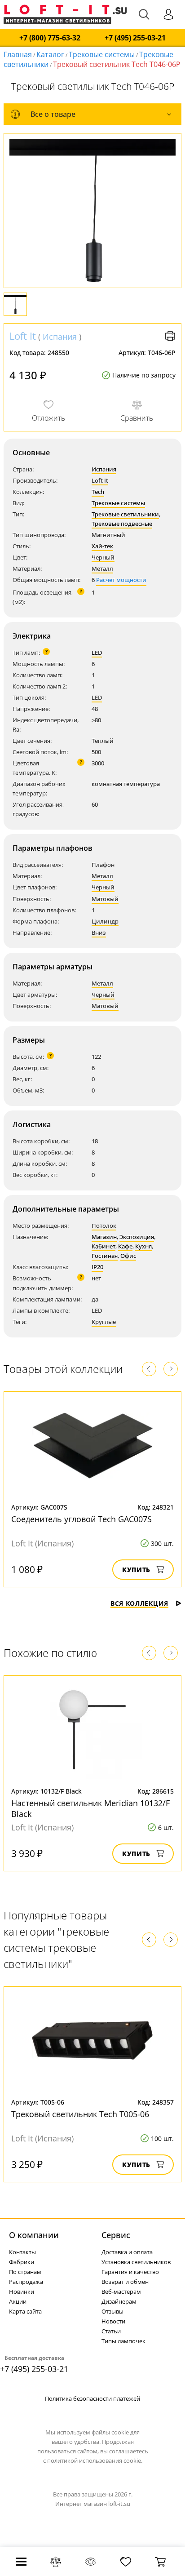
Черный (103, 557)
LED (97, 653)
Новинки (22, 2292)
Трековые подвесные (122, 524)
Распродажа (26, 2282)
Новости (113, 2321)
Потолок (104, 1226)
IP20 (97, 1267)
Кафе (125, 1246)
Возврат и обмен (125, 2282)
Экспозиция (137, 1237)
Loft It (23, 336)
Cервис (116, 2235)
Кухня (143, 1246)
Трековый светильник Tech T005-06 (80, 2114)
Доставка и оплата (127, 2252)
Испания (60, 337)
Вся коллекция (139, 1603)
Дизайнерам (119, 2301)
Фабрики (22, 2262)
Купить (136, 1570)
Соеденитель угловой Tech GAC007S (81, 1519)
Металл (102, 568)
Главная (18, 54)
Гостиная (105, 1256)
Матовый (105, 899)
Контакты (22, 2252)
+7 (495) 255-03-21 (135, 38)
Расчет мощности (121, 580)
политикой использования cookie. (95, 2461)
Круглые (104, 1322)
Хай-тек (102, 546)
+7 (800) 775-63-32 (50, 38)
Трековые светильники (125, 514)
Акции (18, 2301)
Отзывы (112, 2311)
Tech (98, 492)
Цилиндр (105, 921)
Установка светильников (136, 2262)
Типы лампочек (123, 2341)
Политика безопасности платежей (92, 2398)
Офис (128, 1256)
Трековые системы (102, 54)
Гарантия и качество (130, 2272)
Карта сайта (25, 2311)
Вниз (99, 933)
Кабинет (104, 1246)
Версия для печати (170, 336)
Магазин (104, 1237)
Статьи (111, 2331)
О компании (34, 2235)
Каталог (50, 54)
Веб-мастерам (121, 2292)
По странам (25, 2272)
